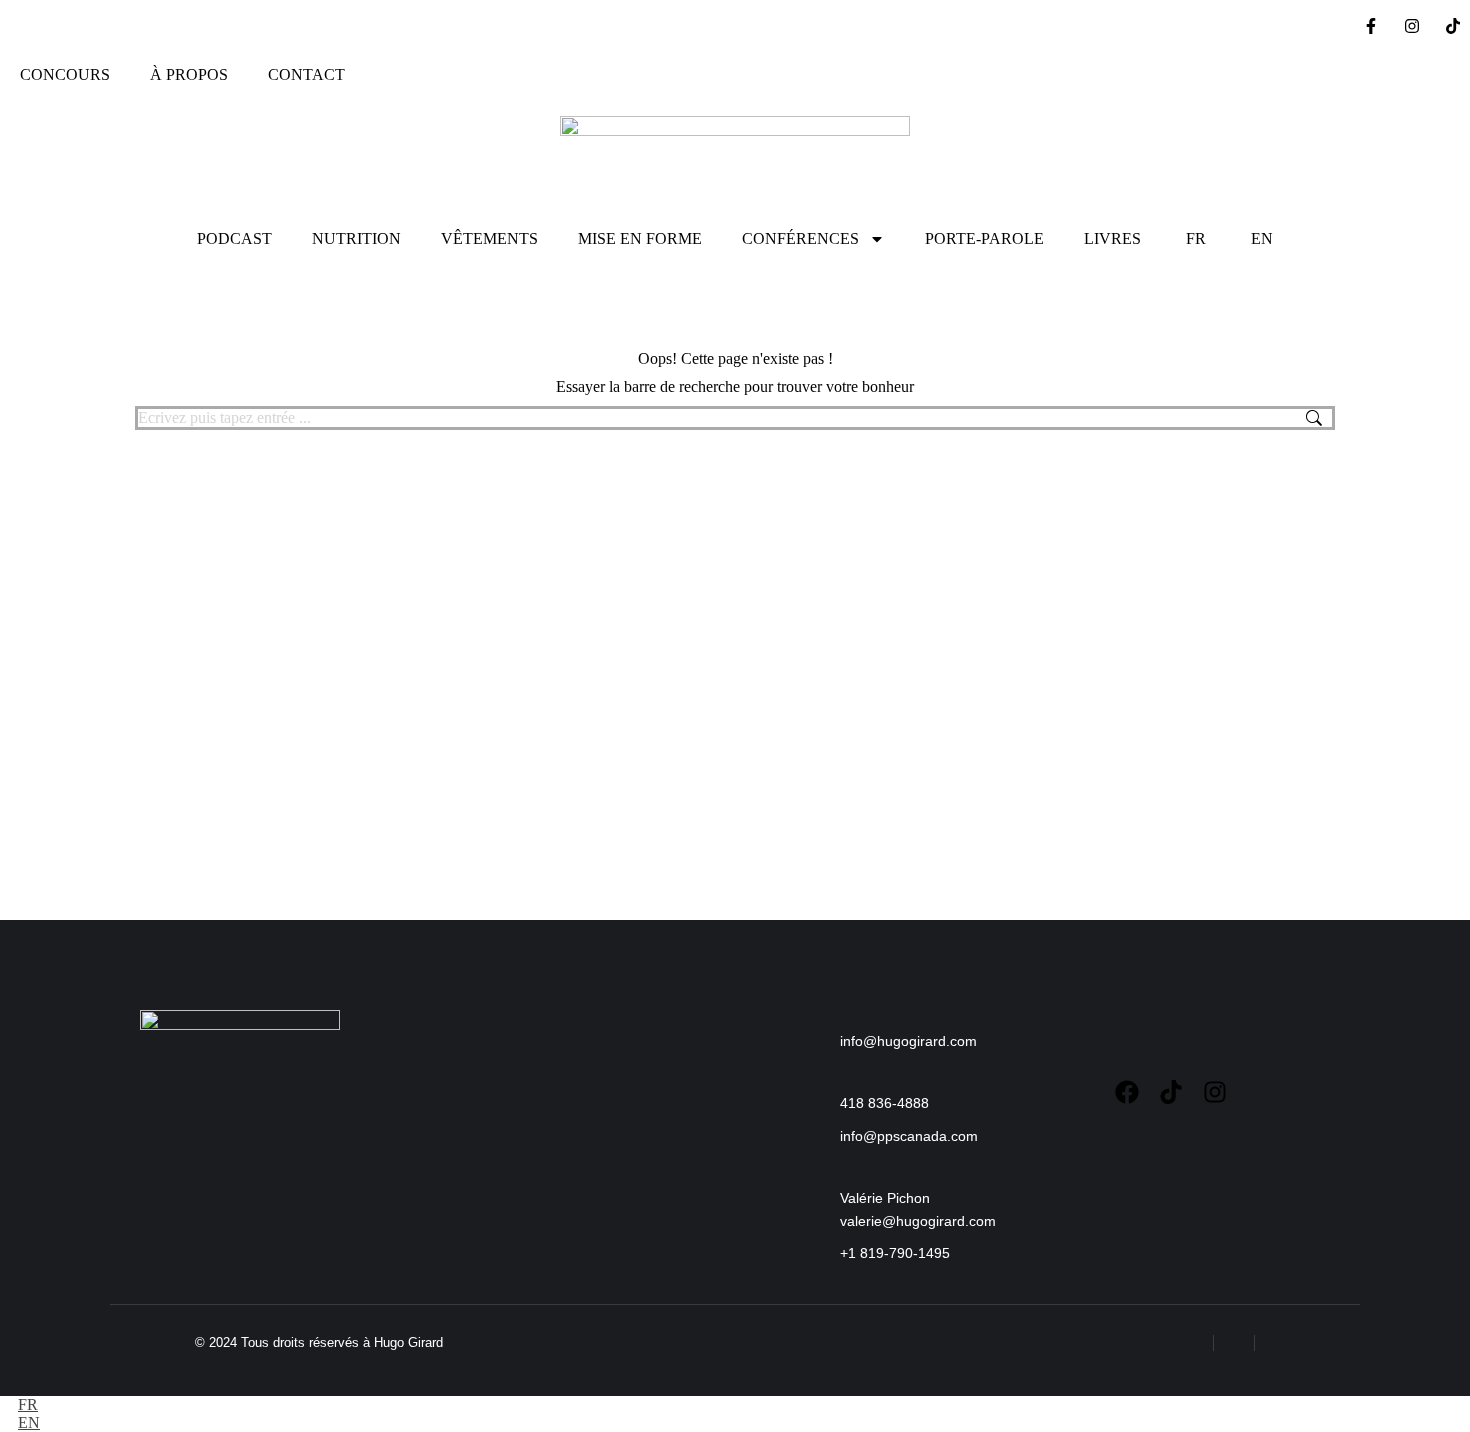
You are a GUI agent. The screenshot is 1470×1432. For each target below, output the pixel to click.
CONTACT (306, 74)
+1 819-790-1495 (895, 1253)
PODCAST (234, 238)
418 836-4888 (884, 1103)
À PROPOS (189, 74)
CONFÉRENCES (800, 238)
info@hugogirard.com (908, 1041)
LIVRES (1112, 238)
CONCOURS (65, 74)
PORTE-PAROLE (984, 238)
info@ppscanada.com (909, 1136)
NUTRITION (356, 238)
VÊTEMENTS (489, 238)
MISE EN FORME (640, 238)
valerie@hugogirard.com (918, 1221)
